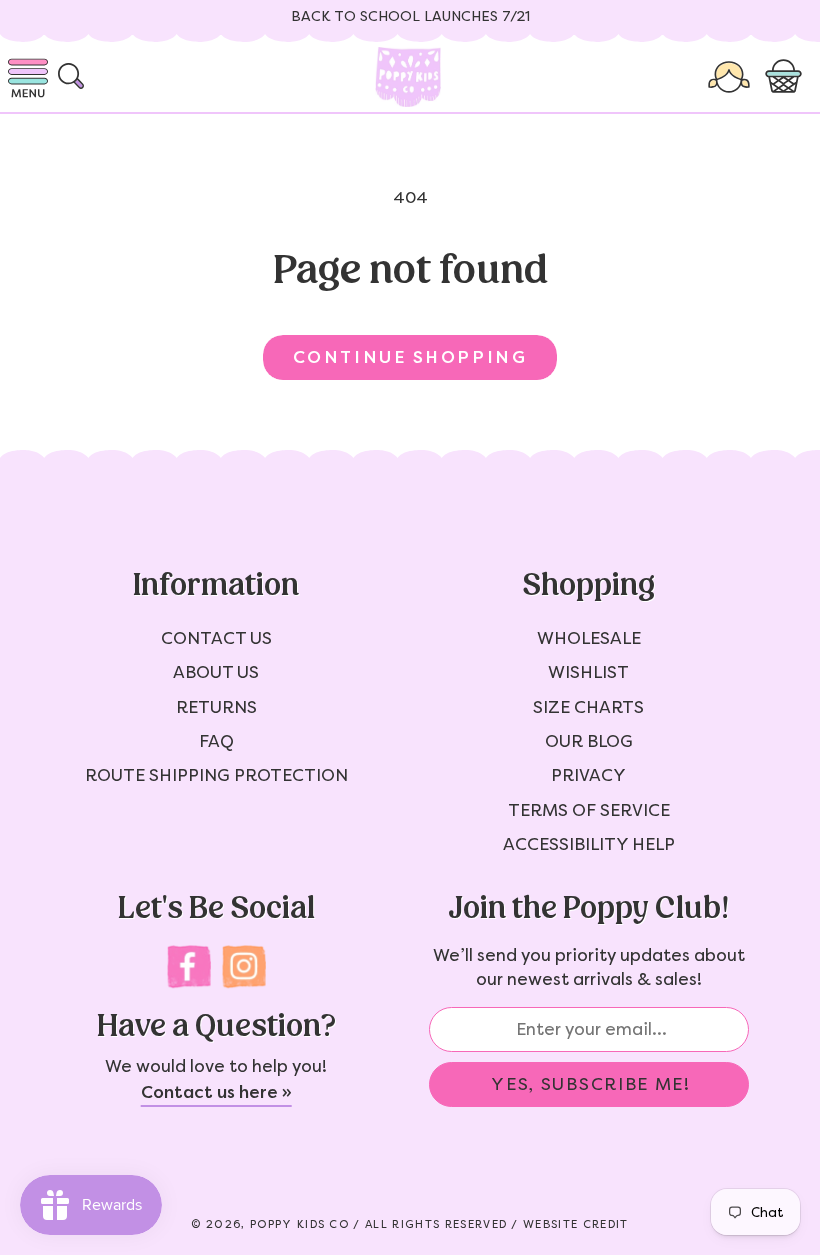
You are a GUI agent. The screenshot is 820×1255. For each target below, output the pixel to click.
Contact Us (216, 638)
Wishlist (588, 672)
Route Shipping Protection (216, 775)
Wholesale (589, 638)
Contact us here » (216, 1092)
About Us (216, 672)
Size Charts (588, 707)
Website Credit (575, 1224)
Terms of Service (589, 810)
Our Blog (589, 741)
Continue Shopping (410, 357)
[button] (787, 77)
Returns (216, 707)
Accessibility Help (589, 844)
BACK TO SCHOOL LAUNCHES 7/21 (410, 16)
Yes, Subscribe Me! (591, 1084)
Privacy (588, 775)
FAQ (216, 741)
